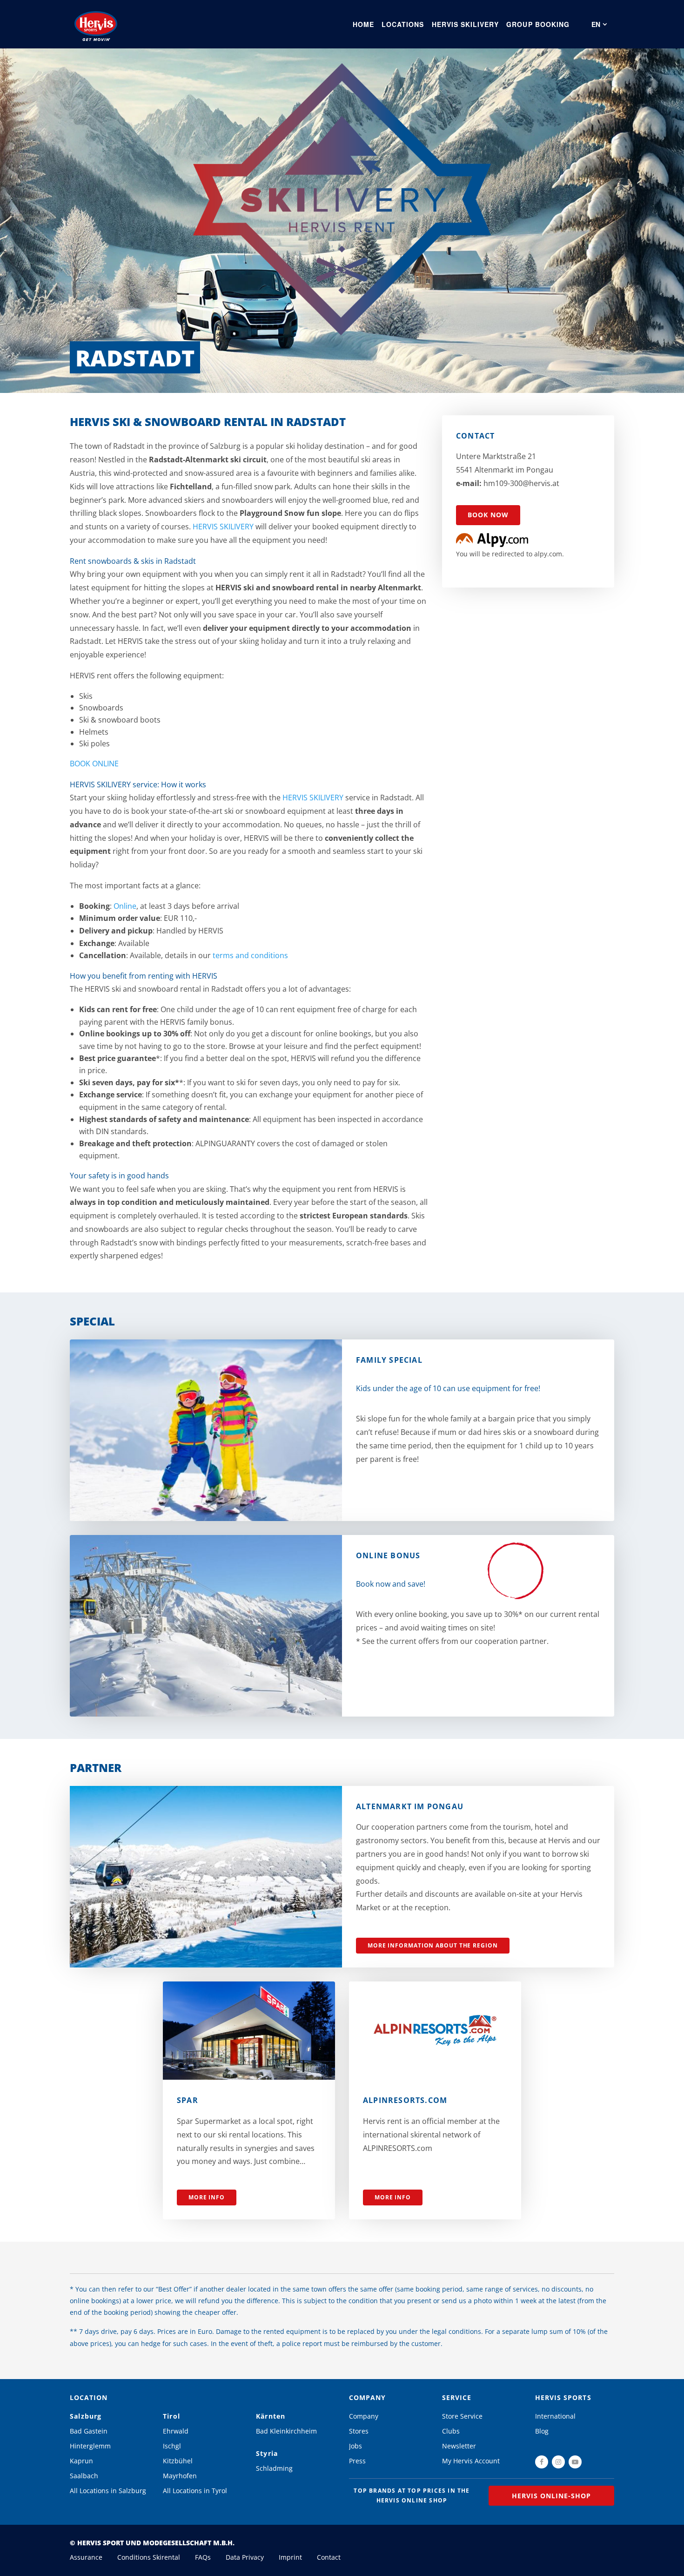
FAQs (203, 2557)
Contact (329, 2557)
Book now (488, 515)
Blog (542, 2431)
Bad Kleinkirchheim (286, 2431)
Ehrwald (176, 2431)
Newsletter (459, 2446)
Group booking (538, 24)
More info (207, 2197)
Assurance (86, 2557)
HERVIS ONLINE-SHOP (552, 2496)
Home (363, 24)
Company (364, 2416)
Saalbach (84, 2476)
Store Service (462, 2416)
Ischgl (172, 2446)
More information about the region (433, 1945)
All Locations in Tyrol (195, 2491)
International (555, 2416)
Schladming (274, 2468)
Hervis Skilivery (466, 24)
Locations (403, 24)
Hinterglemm (90, 2446)
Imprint (290, 2557)
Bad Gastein (89, 2431)
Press (357, 2461)
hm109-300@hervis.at (521, 483)
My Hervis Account (471, 2461)
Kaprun (81, 2461)
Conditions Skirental (149, 2557)
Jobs (355, 2446)
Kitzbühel (178, 2461)
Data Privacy (245, 2557)
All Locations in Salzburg (108, 2491)
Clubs (451, 2431)
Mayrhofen (180, 2476)
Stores (359, 2431)
